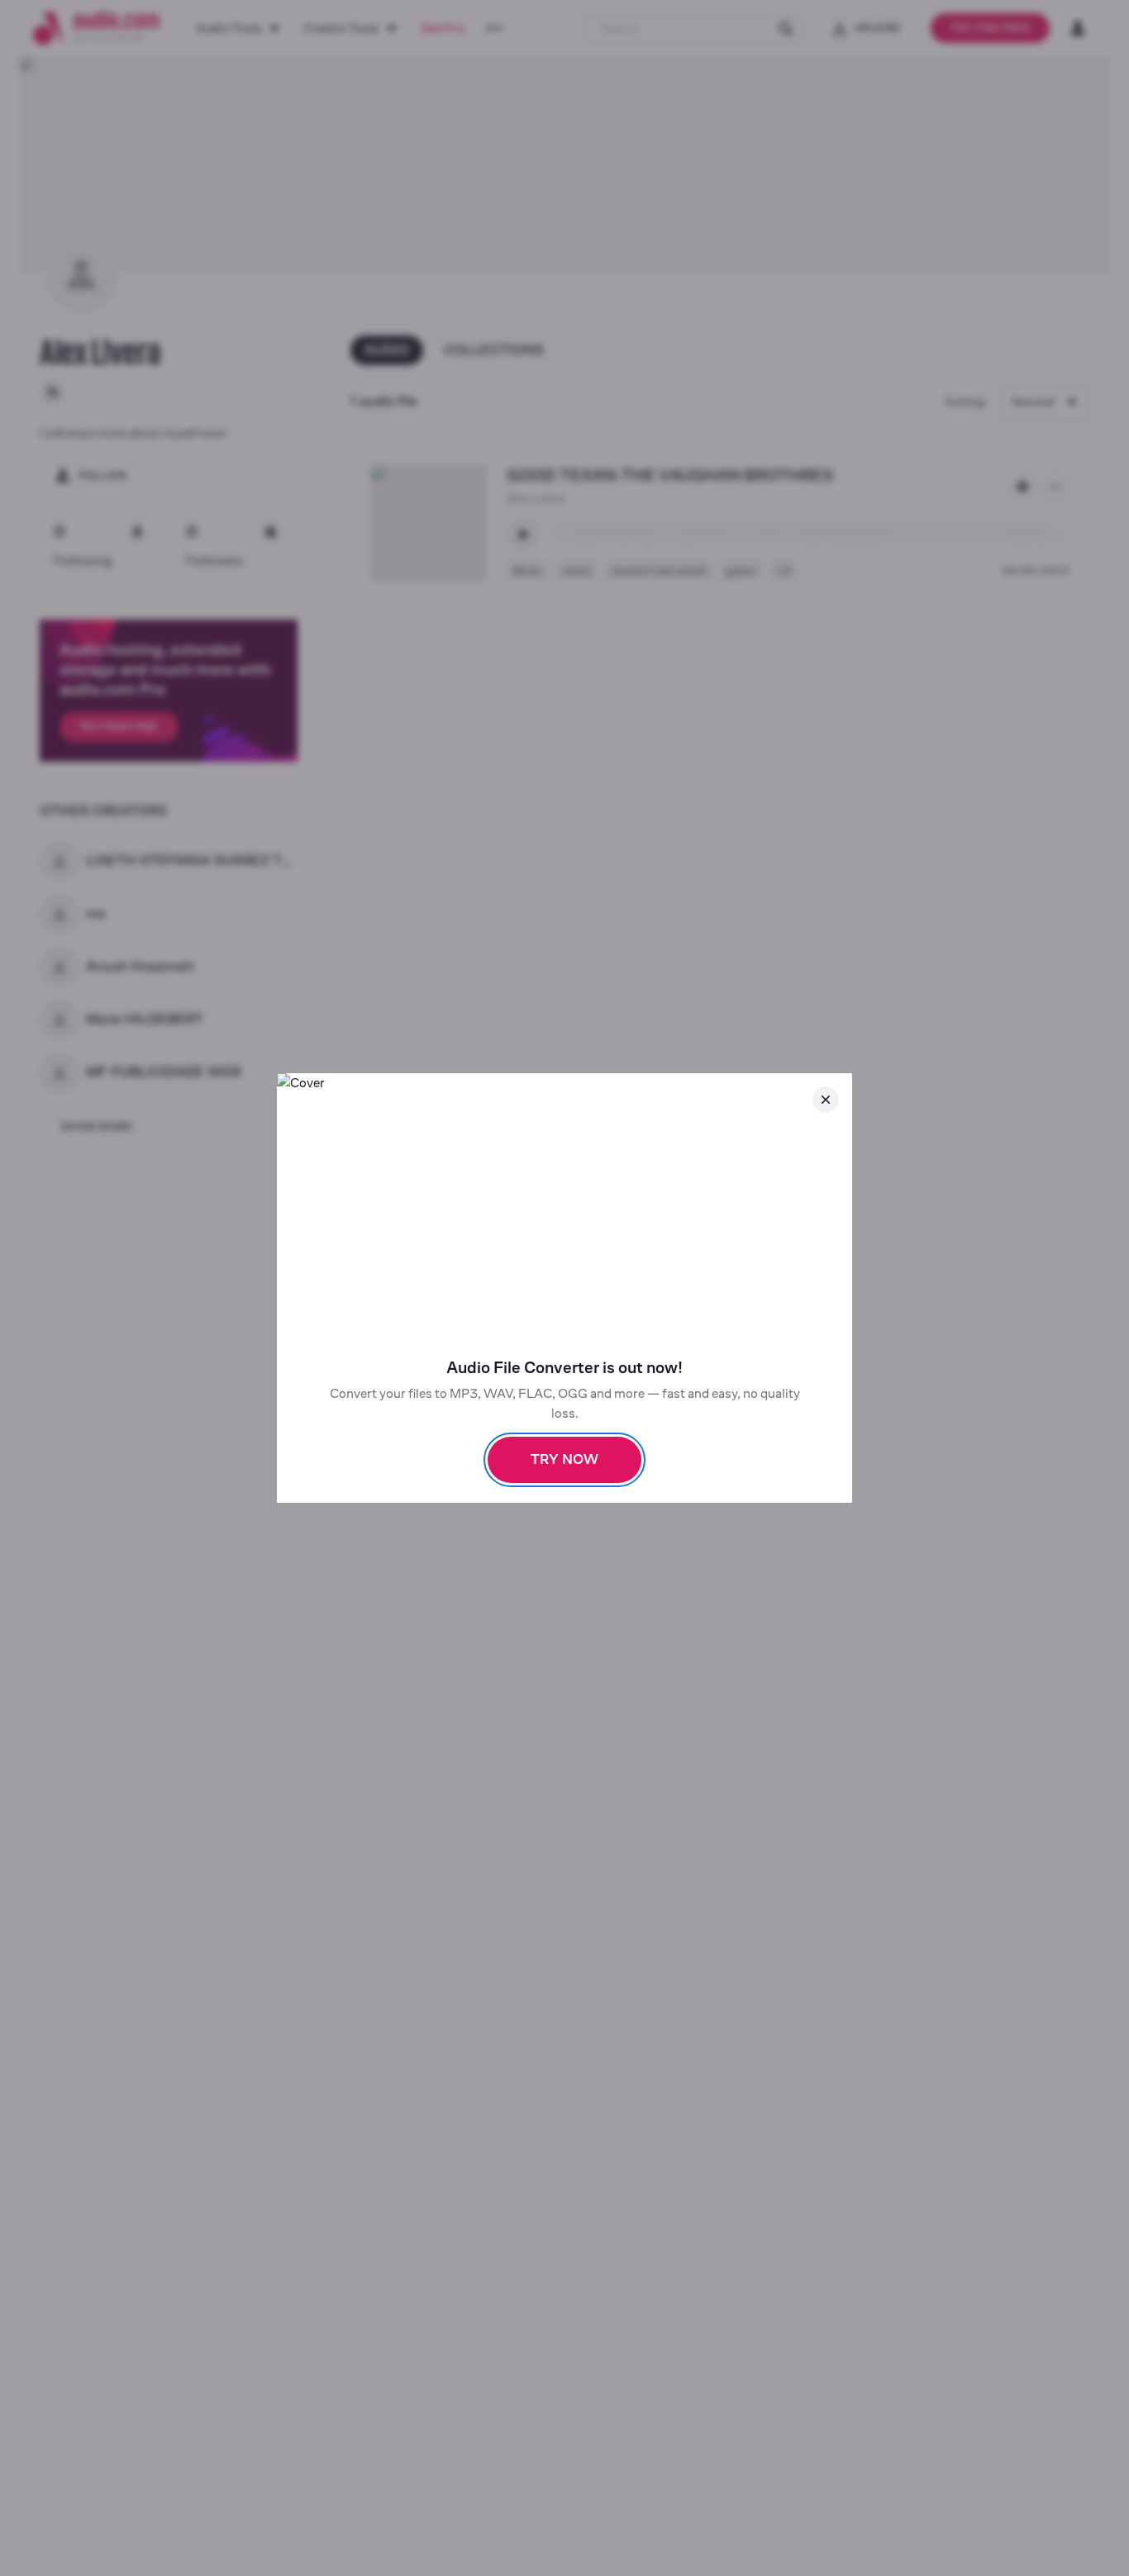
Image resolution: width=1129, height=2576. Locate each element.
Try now (564, 1459)
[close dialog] (826, 1100)
